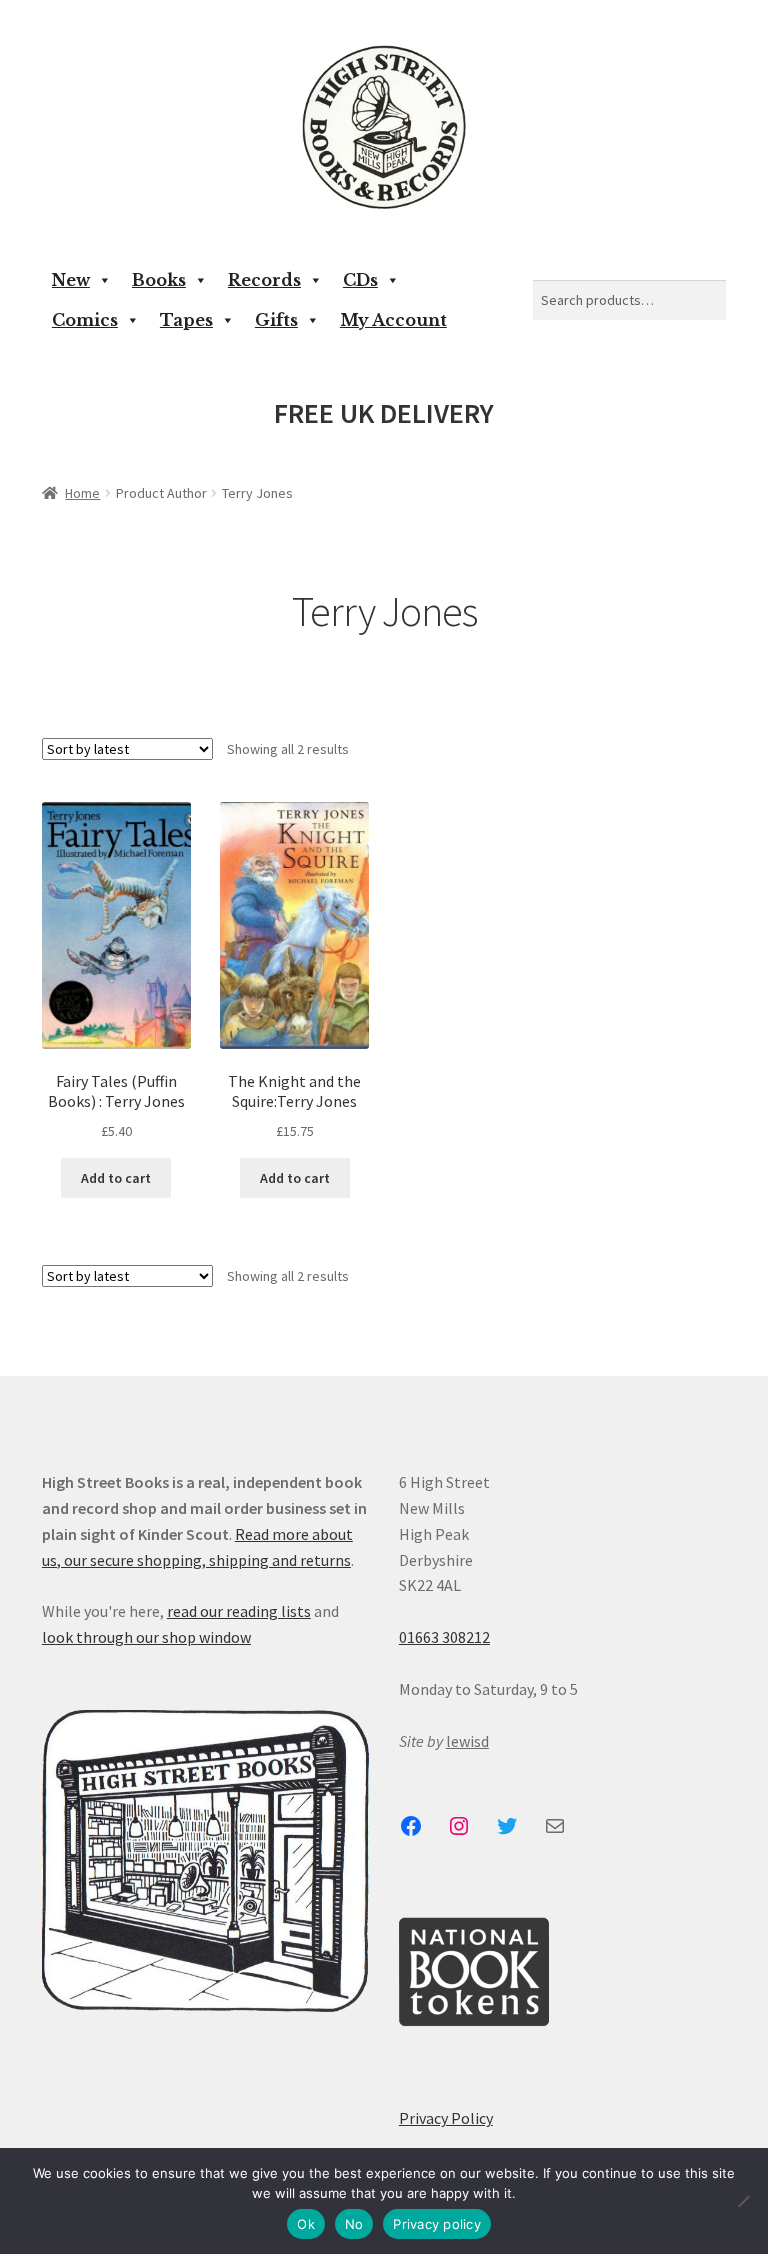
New (71, 280)
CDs (360, 280)
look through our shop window (146, 1637)
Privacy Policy (446, 2118)
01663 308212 (444, 1637)
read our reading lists (239, 1611)
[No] (743, 2201)
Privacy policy (437, 2224)
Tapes (186, 320)
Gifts (276, 320)
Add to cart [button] (116, 1178)
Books (159, 280)
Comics (85, 320)
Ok (306, 2224)
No (354, 2224)
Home (82, 493)
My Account (393, 320)
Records (264, 280)
